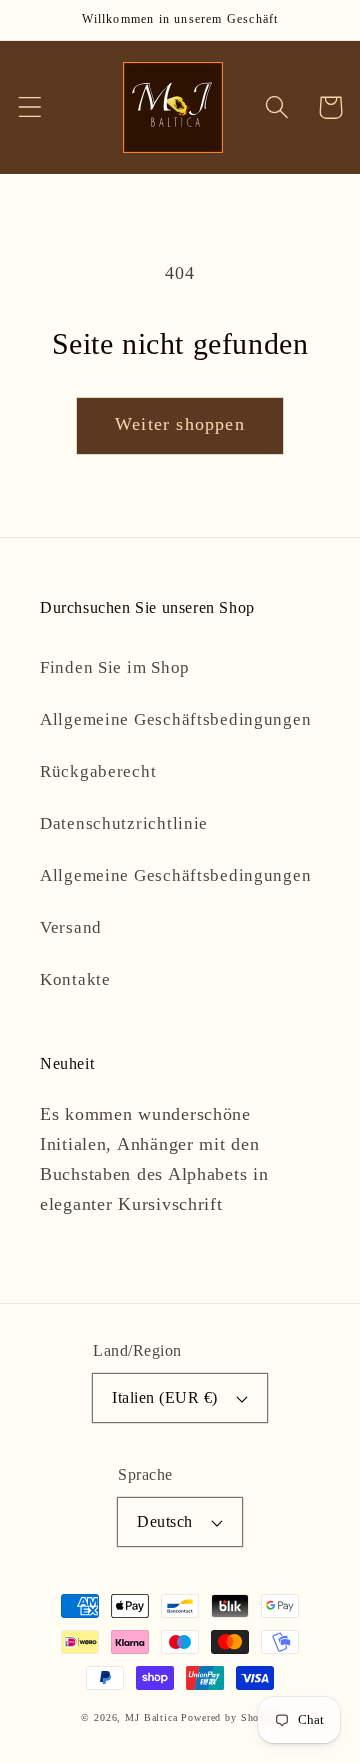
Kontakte (75, 979)
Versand (71, 927)
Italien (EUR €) (164, 1397)
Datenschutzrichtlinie (124, 823)
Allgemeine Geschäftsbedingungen (175, 719)
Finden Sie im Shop (115, 667)
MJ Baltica (151, 1717)
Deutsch (164, 1521)
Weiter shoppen (180, 424)
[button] (30, 107)
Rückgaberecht (98, 771)
